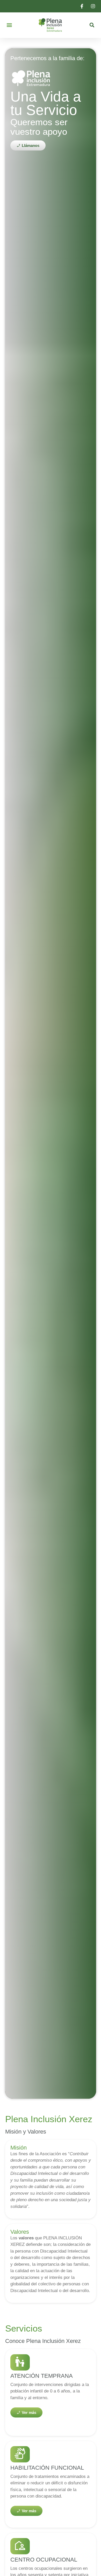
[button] (9, 25)
